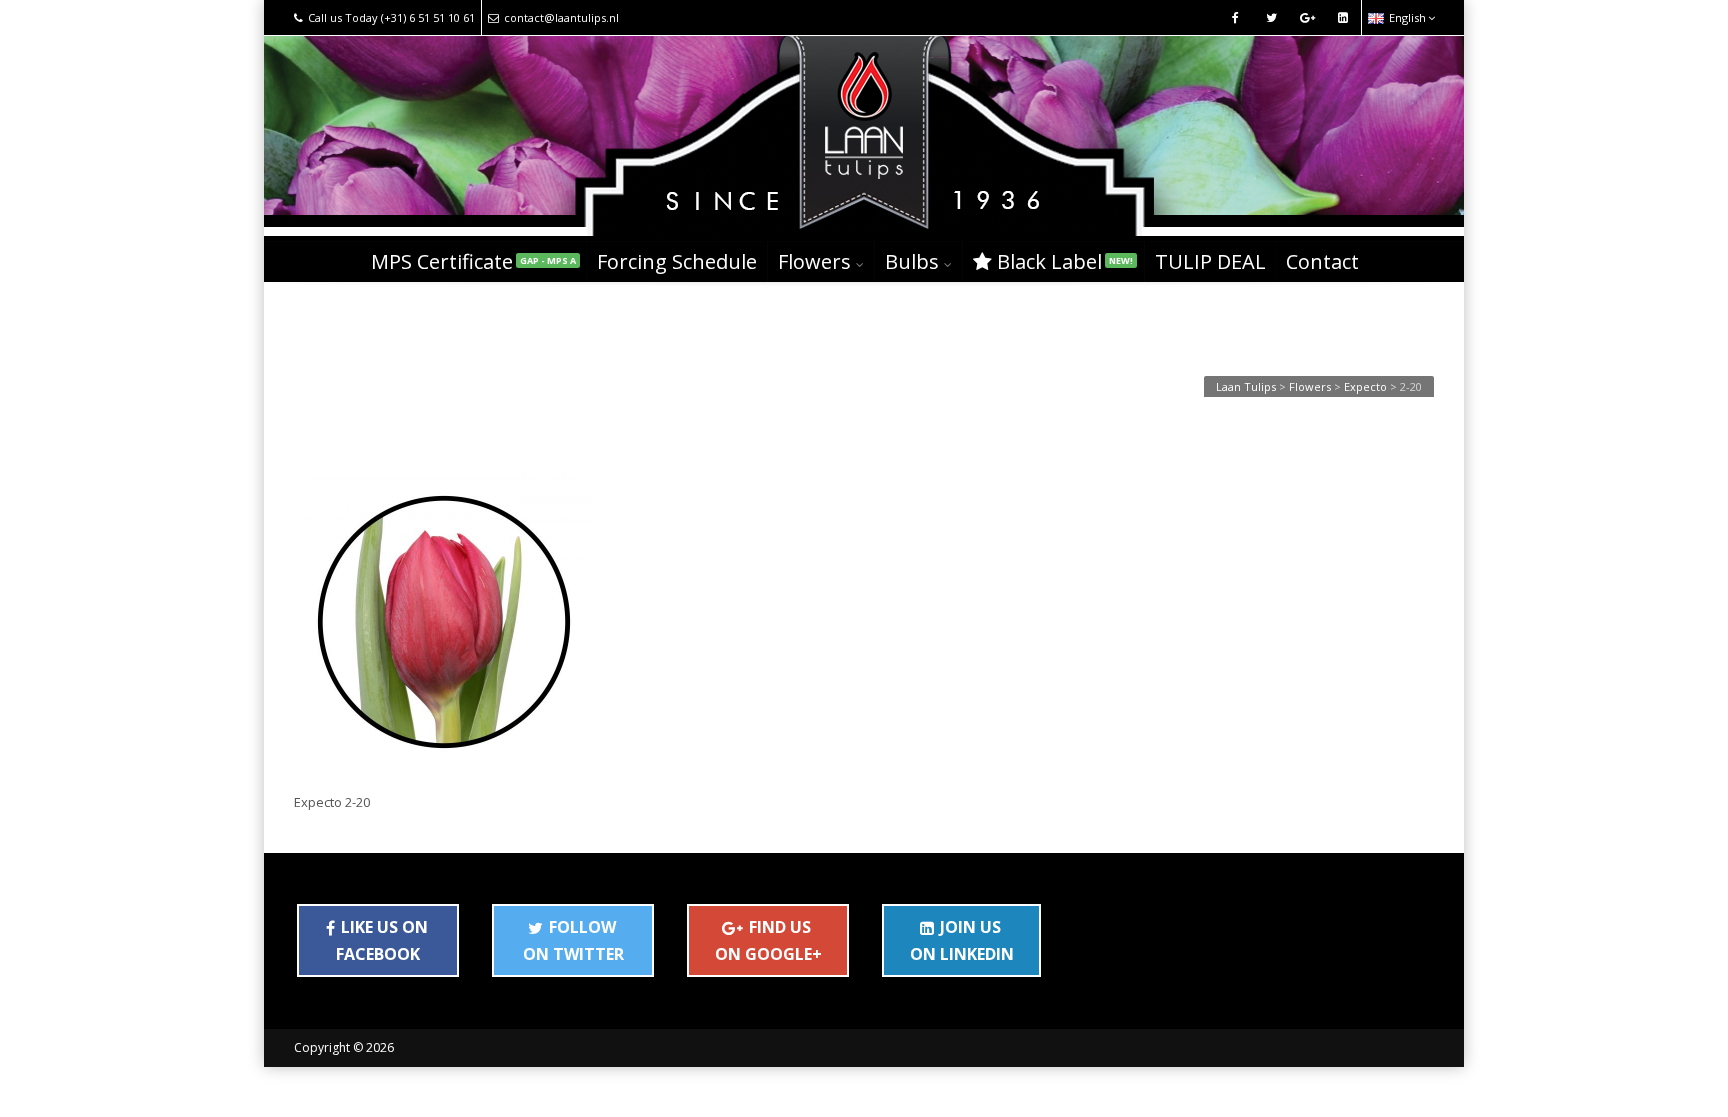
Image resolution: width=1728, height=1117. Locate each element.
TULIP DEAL (1210, 261)
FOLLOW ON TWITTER (573, 940)
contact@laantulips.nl (561, 17)
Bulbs (912, 261)
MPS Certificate (473, 261)
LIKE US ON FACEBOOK (382, 940)
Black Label (1065, 261)
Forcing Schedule (677, 261)
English (1407, 17)
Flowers (814, 261)
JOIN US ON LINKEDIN (962, 940)
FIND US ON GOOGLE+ (768, 940)
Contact (1322, 261)
